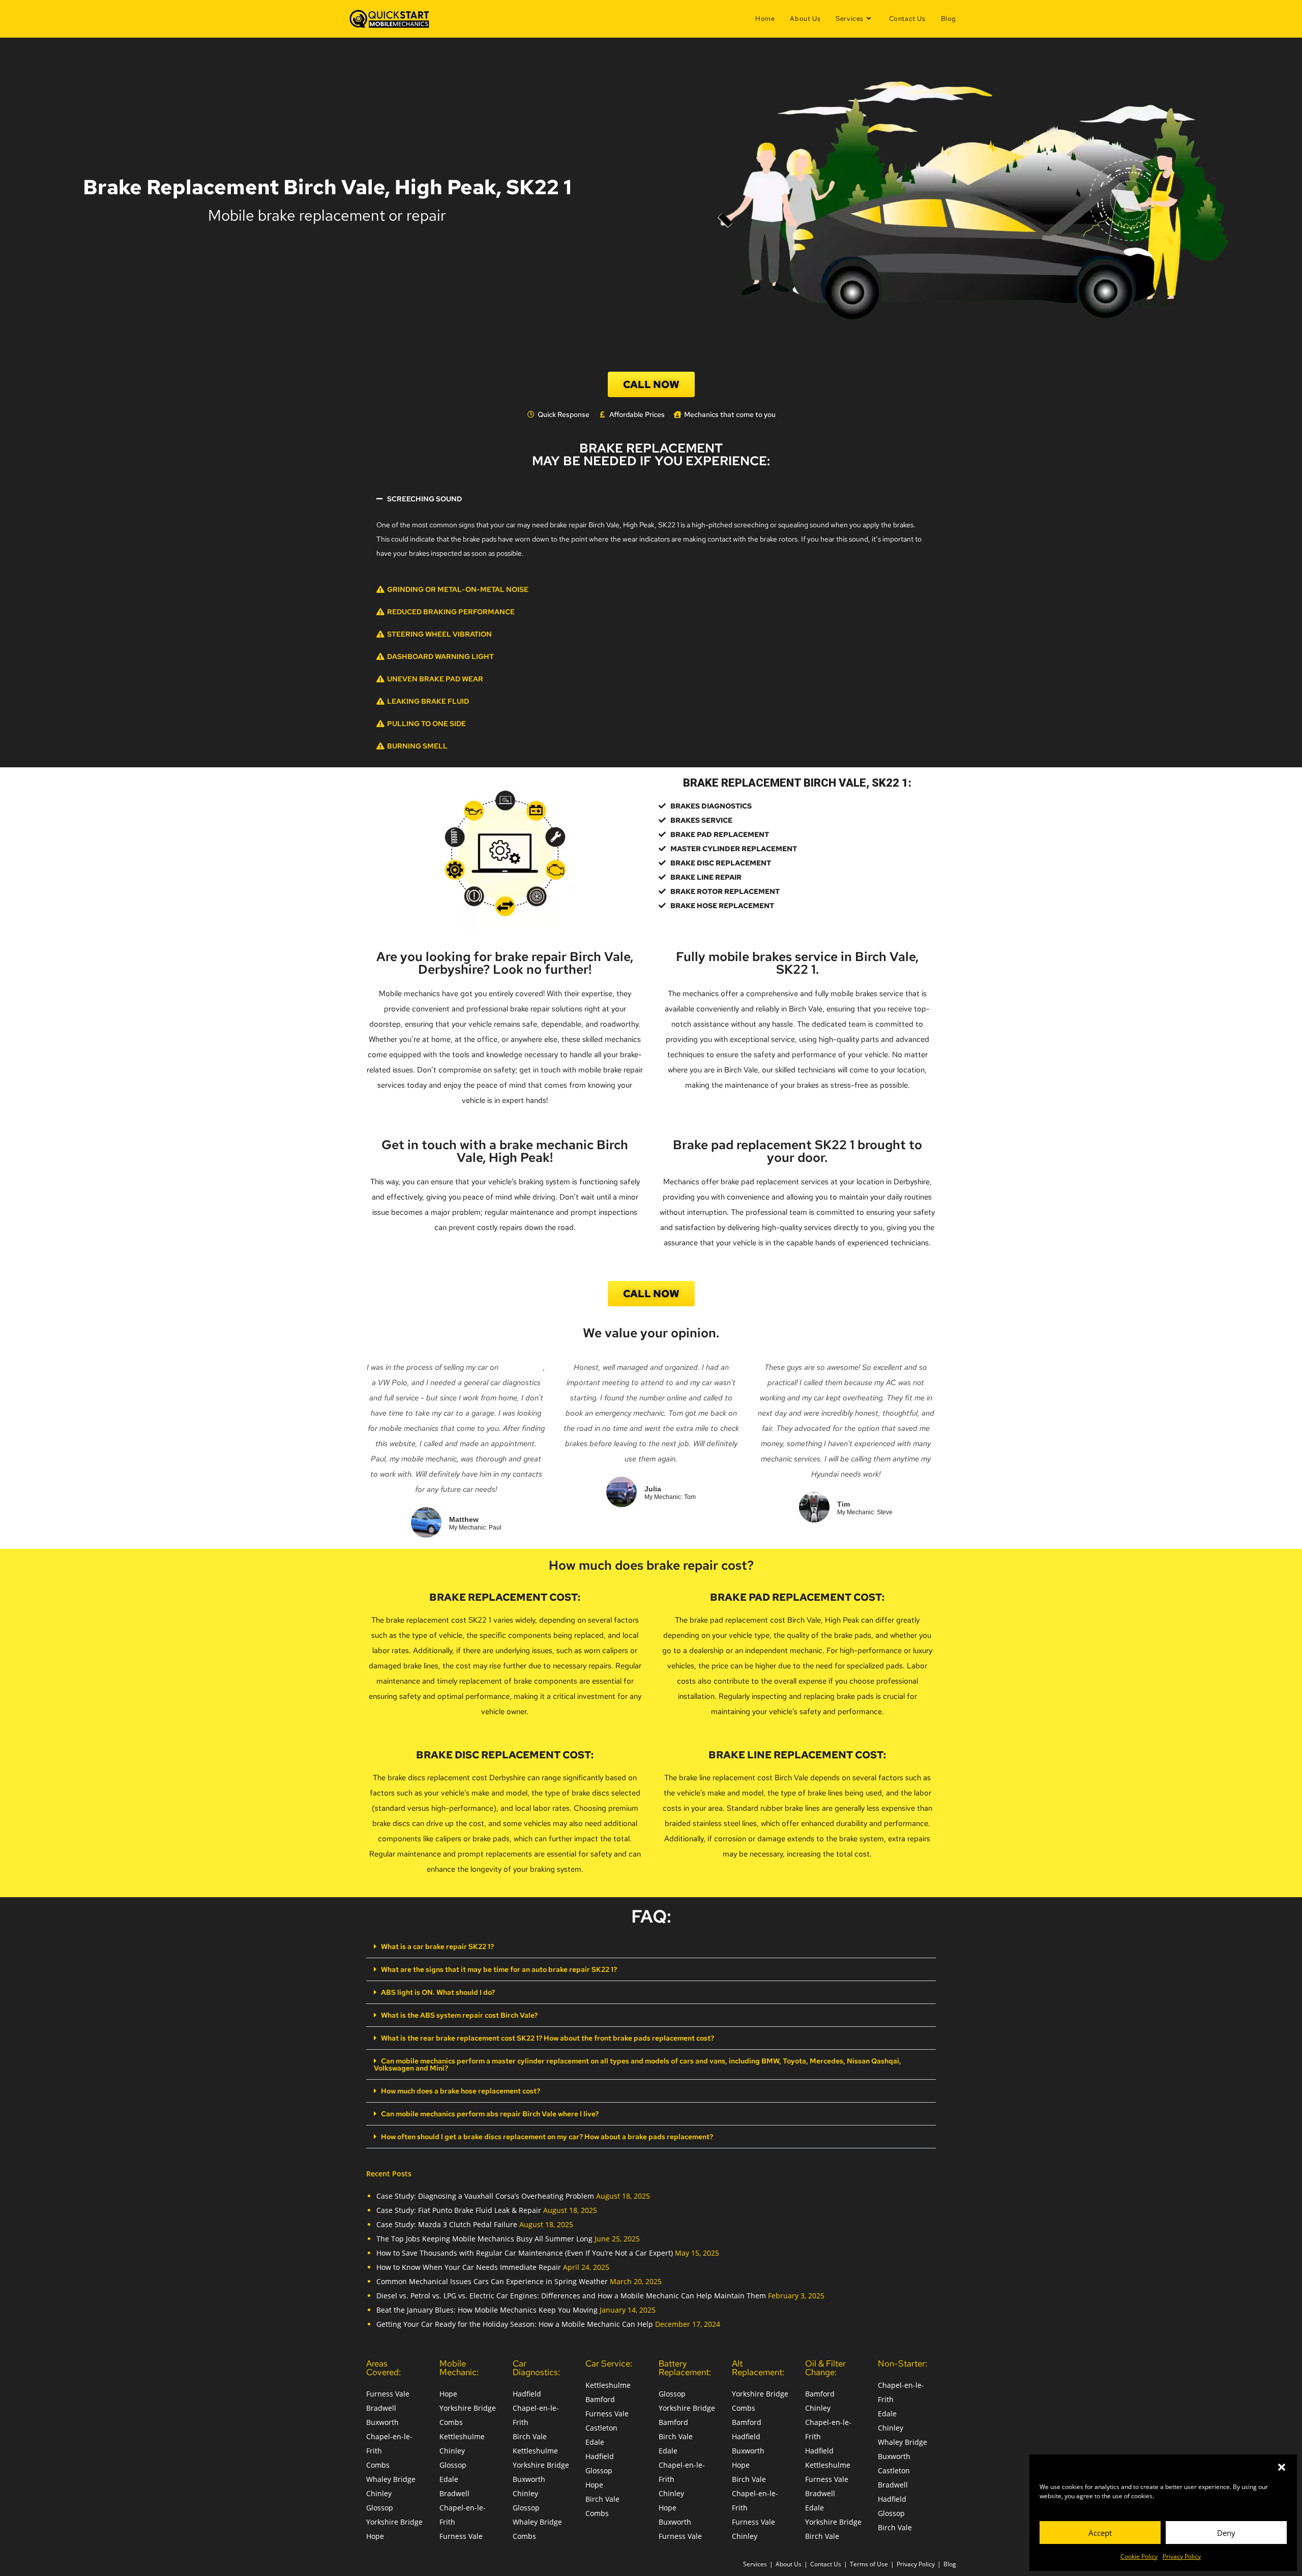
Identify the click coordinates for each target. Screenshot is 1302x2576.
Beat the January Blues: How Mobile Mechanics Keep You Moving (487, 2310)
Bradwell (381, 2408)
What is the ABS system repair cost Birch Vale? (459, 2015)
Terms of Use (869, 2564)
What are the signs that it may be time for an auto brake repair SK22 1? (499, 1969)
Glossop (380, 2508)
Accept (1100, 2533)
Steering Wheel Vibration (439, 634)
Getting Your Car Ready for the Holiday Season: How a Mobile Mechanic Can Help (515, 2324)
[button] (1282, 2467)
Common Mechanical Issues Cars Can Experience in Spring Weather (492, 2281)
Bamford (600, 2399)
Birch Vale (530, 2436)
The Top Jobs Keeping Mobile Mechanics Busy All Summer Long (484, 2239)
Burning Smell (417, 746)
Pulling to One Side (426, 724)
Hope (375, 2536)
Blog (950, 2564)
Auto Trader (522, 1367)
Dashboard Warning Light (440, 656)
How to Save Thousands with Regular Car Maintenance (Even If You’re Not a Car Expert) (525, 2253)
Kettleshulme (462, 2436)
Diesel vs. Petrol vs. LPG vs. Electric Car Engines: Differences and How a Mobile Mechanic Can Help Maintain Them (571, 2296)
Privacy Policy (1182, 2556)
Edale (449, 2479)
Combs (378, 2465)
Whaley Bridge (391, 2479)
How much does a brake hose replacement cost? (461, 2091)
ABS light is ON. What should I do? (438, 1992)
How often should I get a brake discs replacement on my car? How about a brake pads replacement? (547, 2137)
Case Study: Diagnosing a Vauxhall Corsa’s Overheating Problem (485, 2196)
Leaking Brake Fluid (428, 701)
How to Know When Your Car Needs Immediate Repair (469, 2267)
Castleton (601, 2428)
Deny (1226, 2533)
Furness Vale (388, 2394)
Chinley (379, 2493)
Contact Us (826, 2564)
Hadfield (527, 2394)
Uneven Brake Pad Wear (435, 679)
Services (755, 2564)
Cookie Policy (1139, 2556)
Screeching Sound (424, 499)
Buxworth (382, 2422)
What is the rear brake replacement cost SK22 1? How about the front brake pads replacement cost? (548, 2038)
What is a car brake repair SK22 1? (437, 1946)
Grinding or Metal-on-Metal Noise (458, 589)
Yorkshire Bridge (394, 2522)
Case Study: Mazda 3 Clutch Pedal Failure (447, 2224)
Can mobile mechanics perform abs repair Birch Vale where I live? (490, 2114)
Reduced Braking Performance (451, 612)
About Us (789, 2564)
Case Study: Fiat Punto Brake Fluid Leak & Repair (459, 2210)
